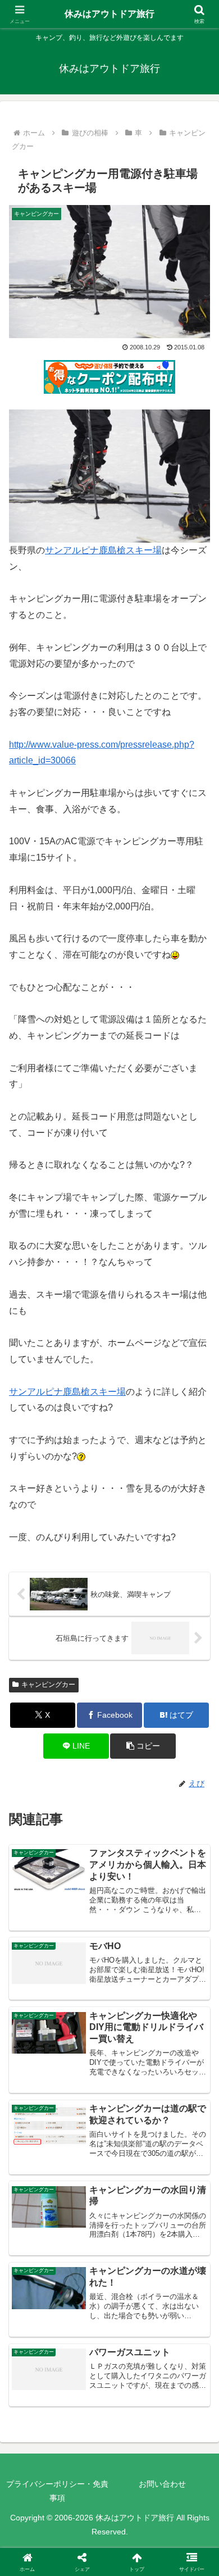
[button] (143, 1746)
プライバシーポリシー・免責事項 (57, 2491)
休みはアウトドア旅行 (109, 14)
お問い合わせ (162, 2484)
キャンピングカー (48, 1685)
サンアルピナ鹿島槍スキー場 (103, 550)
